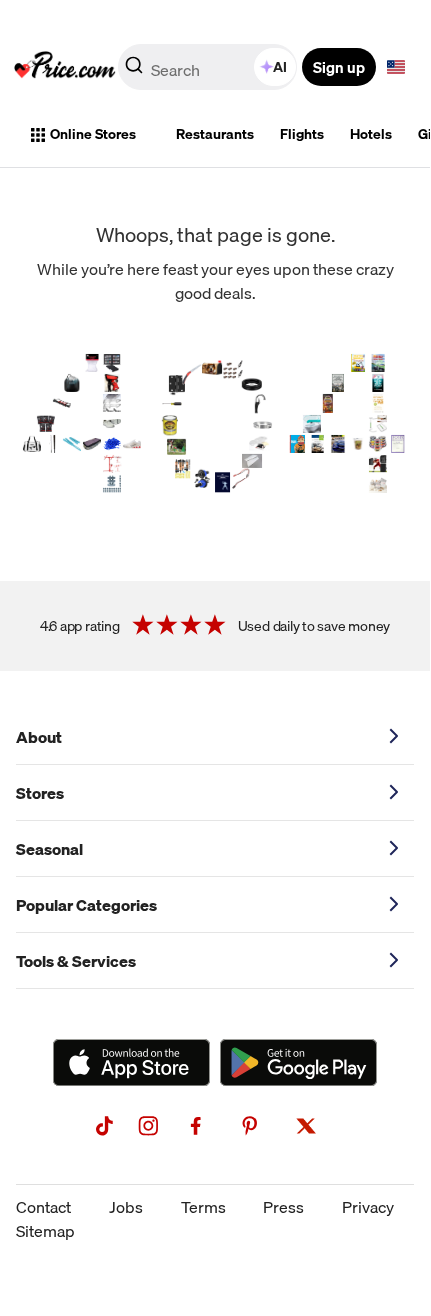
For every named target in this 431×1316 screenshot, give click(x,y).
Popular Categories (86, 905)
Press (283, 1207)
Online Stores (93, 134)
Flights (302, 134)
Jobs (126, 1207)
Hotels (371, 134)
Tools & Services (76, 961)
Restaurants (215, 134)
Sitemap (45, 1231)
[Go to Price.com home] (65, 67)
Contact (43, 1207)
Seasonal (49, 849)
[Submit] (134, 71)
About (39, 737)
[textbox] (396, 67)
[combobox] (209, 67)
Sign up (339, 67)
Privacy (368, 1207)
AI (280, 67)
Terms (203, 1207)
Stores (40, 793)
